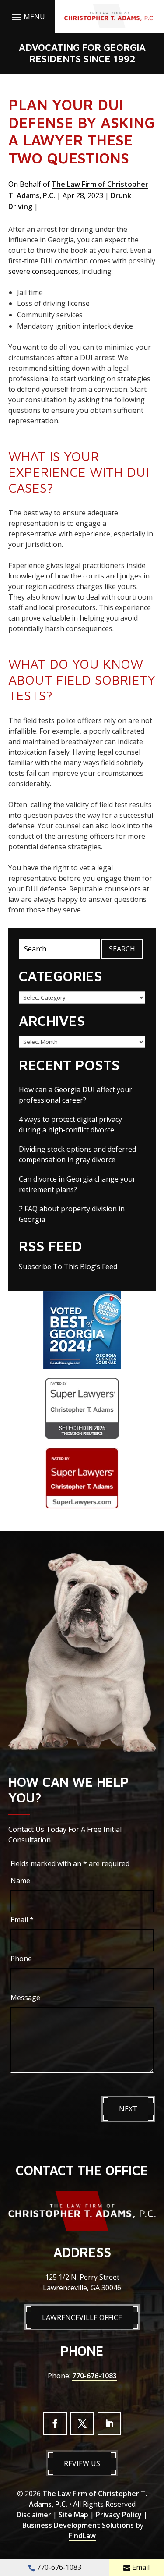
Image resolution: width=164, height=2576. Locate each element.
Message (25, 1998)
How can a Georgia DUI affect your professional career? (75, 1095)
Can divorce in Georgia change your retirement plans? (77, 1184)
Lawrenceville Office (82, 2317)
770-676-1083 (94, 2376)
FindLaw (82, 2536)
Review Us (82, 2463)
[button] (27, 17)
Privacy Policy (119, 2515)
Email (22, 1920)
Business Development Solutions (78, 2525)
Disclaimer (34, 2515)
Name (20, 1881)
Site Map (73, 2515)
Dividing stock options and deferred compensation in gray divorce (77, 1154)
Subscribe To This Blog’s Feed (68, 1267)
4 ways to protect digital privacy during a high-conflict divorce (70, 1125)
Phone (21, 1959)
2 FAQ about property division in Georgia (72, 1214)
